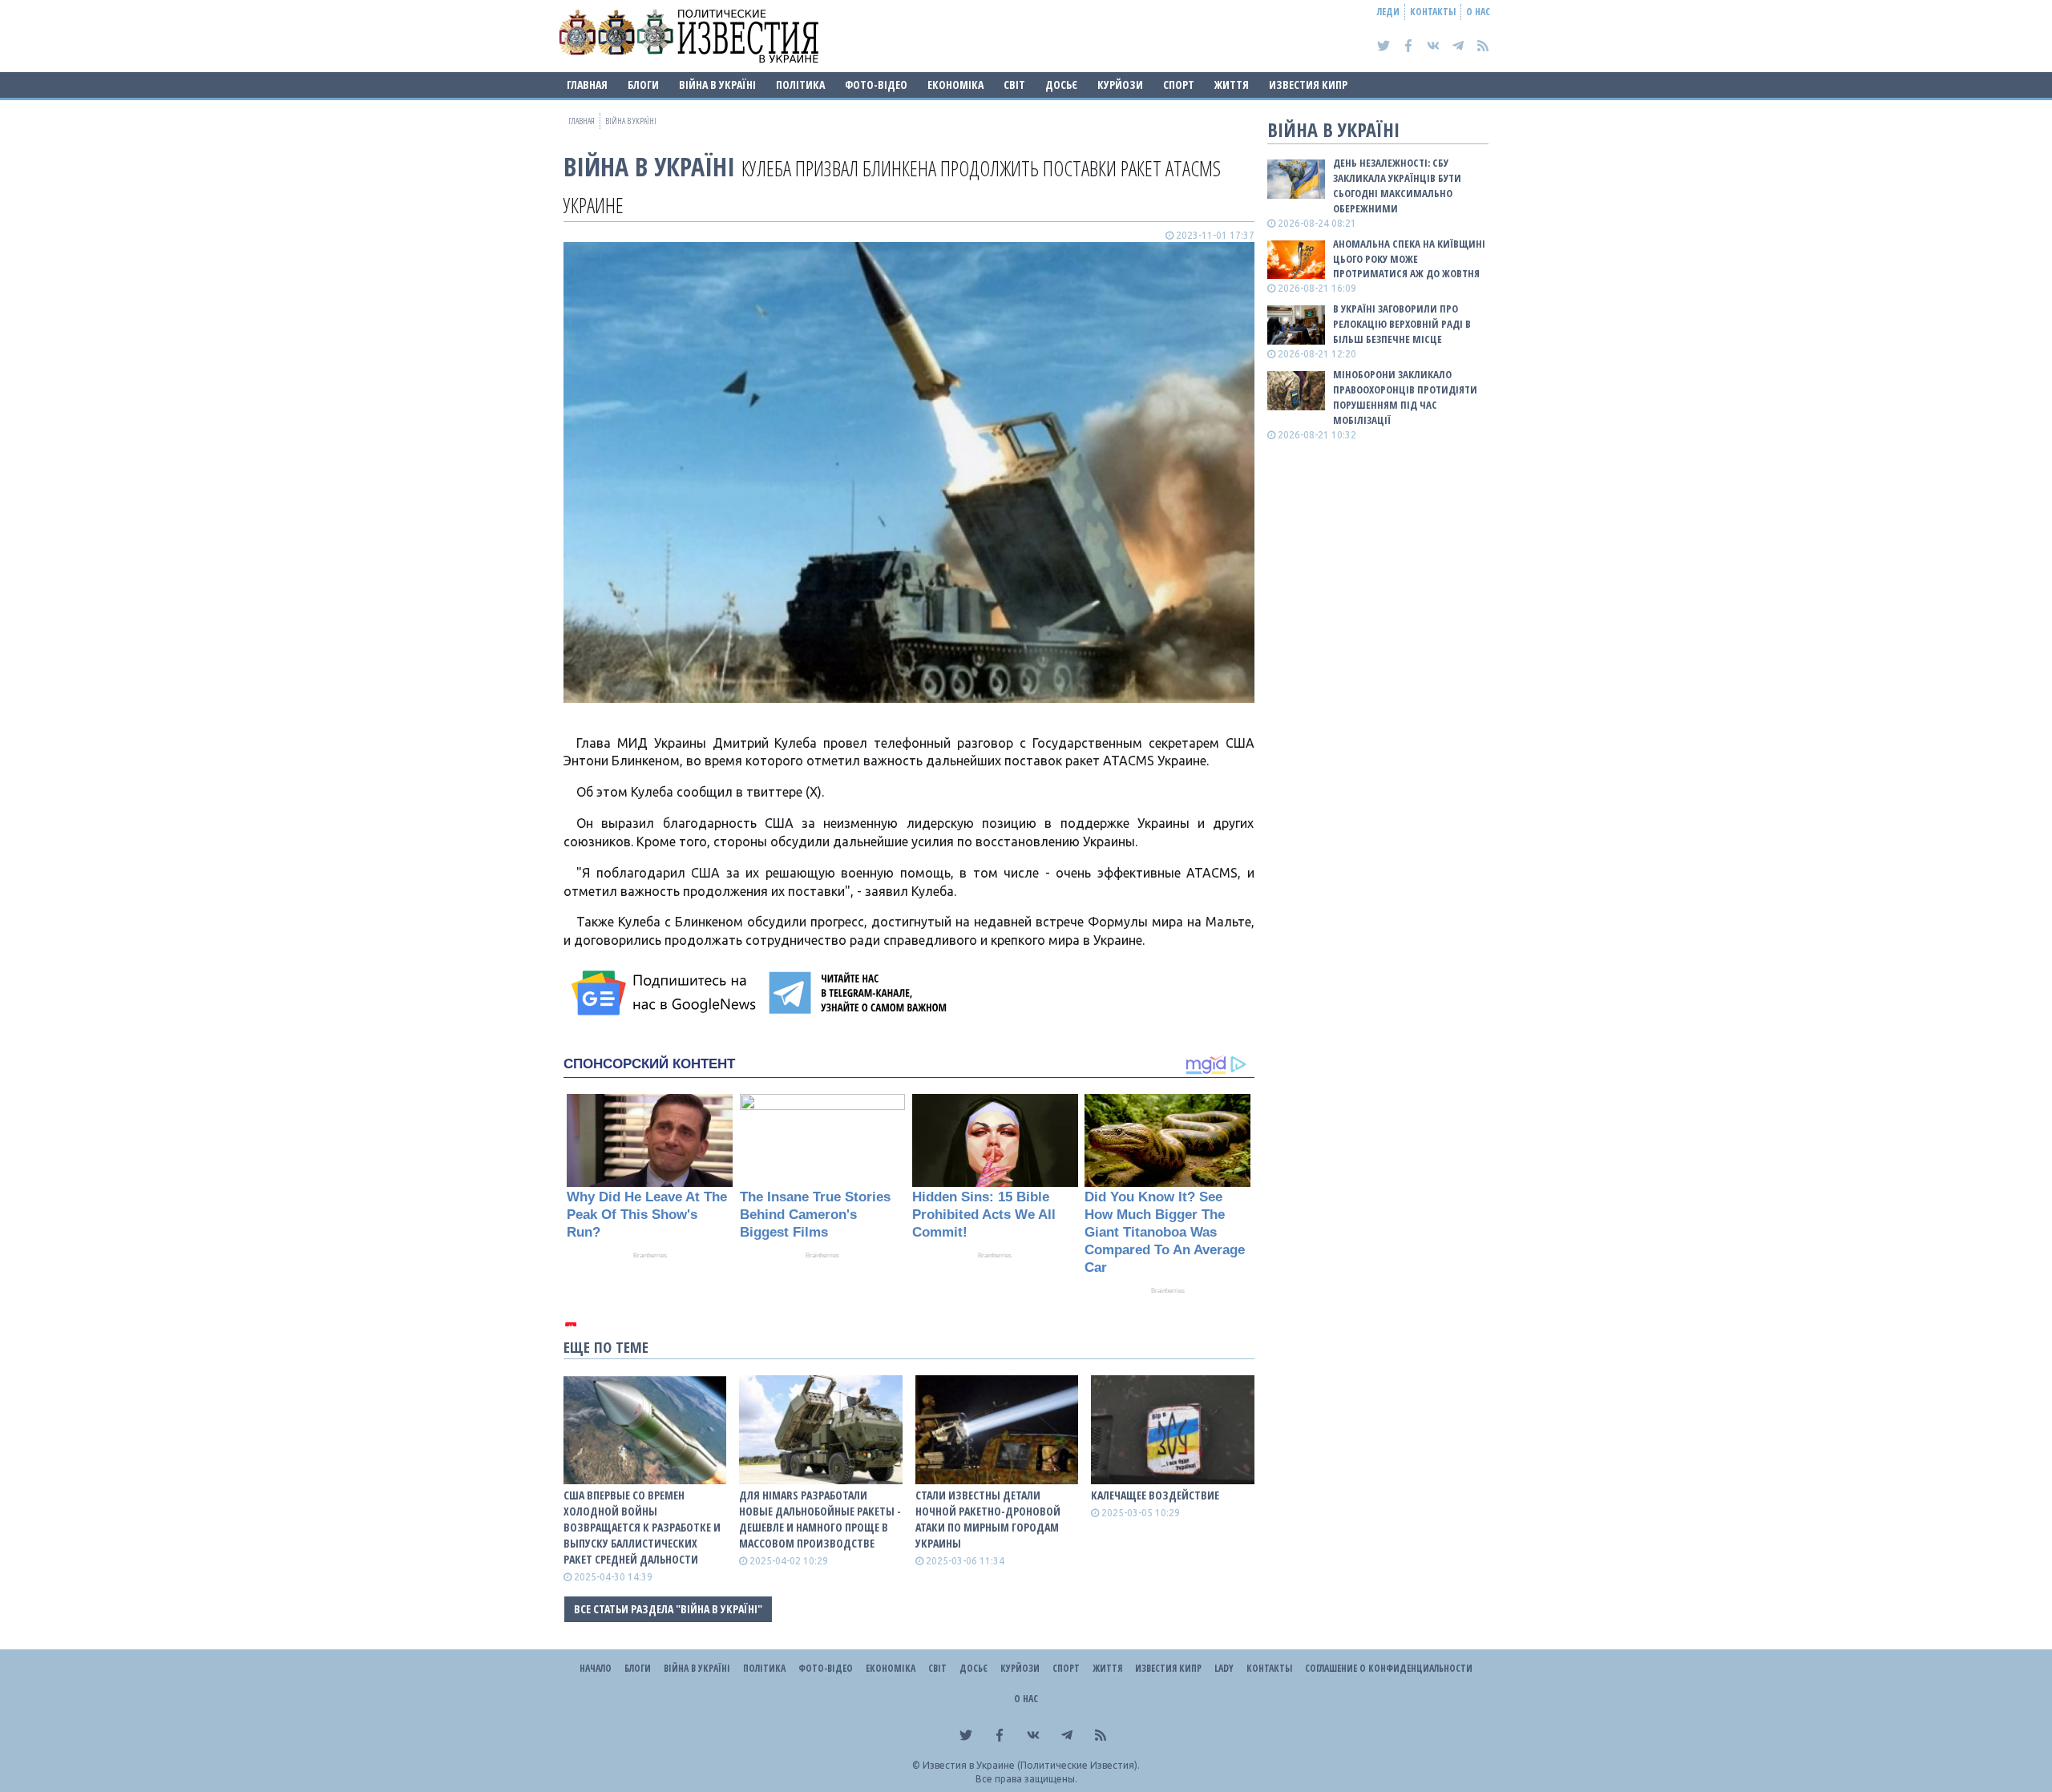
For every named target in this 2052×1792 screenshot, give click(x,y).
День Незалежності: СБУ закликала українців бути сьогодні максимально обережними (1397, 186)
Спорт (1179, 85)
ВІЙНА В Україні (717, 85)
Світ (1014, 85)
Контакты (1433, 12)
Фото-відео (876, 85)
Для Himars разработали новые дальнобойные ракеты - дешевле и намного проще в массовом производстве (820, 1519)
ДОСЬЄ (1061, 85)
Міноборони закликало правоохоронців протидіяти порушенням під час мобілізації (1405, 397)
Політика (800, 85)
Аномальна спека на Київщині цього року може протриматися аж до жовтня (1409, 259)
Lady (1224, 1668)
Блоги (643, 85)
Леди (1388, 12)
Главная (587, 85)
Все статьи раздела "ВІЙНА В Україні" (668, 1609)
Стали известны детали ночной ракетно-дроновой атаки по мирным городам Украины (988, 1519)
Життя (1232, 85)
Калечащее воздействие (1155, 1495)
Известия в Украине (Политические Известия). (1031, 1765)
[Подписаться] (666, 993)
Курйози (1120, 85)
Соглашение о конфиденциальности (1389, 1668)
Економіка (955, 85)
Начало (596, 1668)
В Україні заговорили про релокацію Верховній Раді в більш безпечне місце (1402, 324)
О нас (1478, 12)
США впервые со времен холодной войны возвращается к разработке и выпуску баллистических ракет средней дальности (642, 1527)
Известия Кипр (1308, 85)
